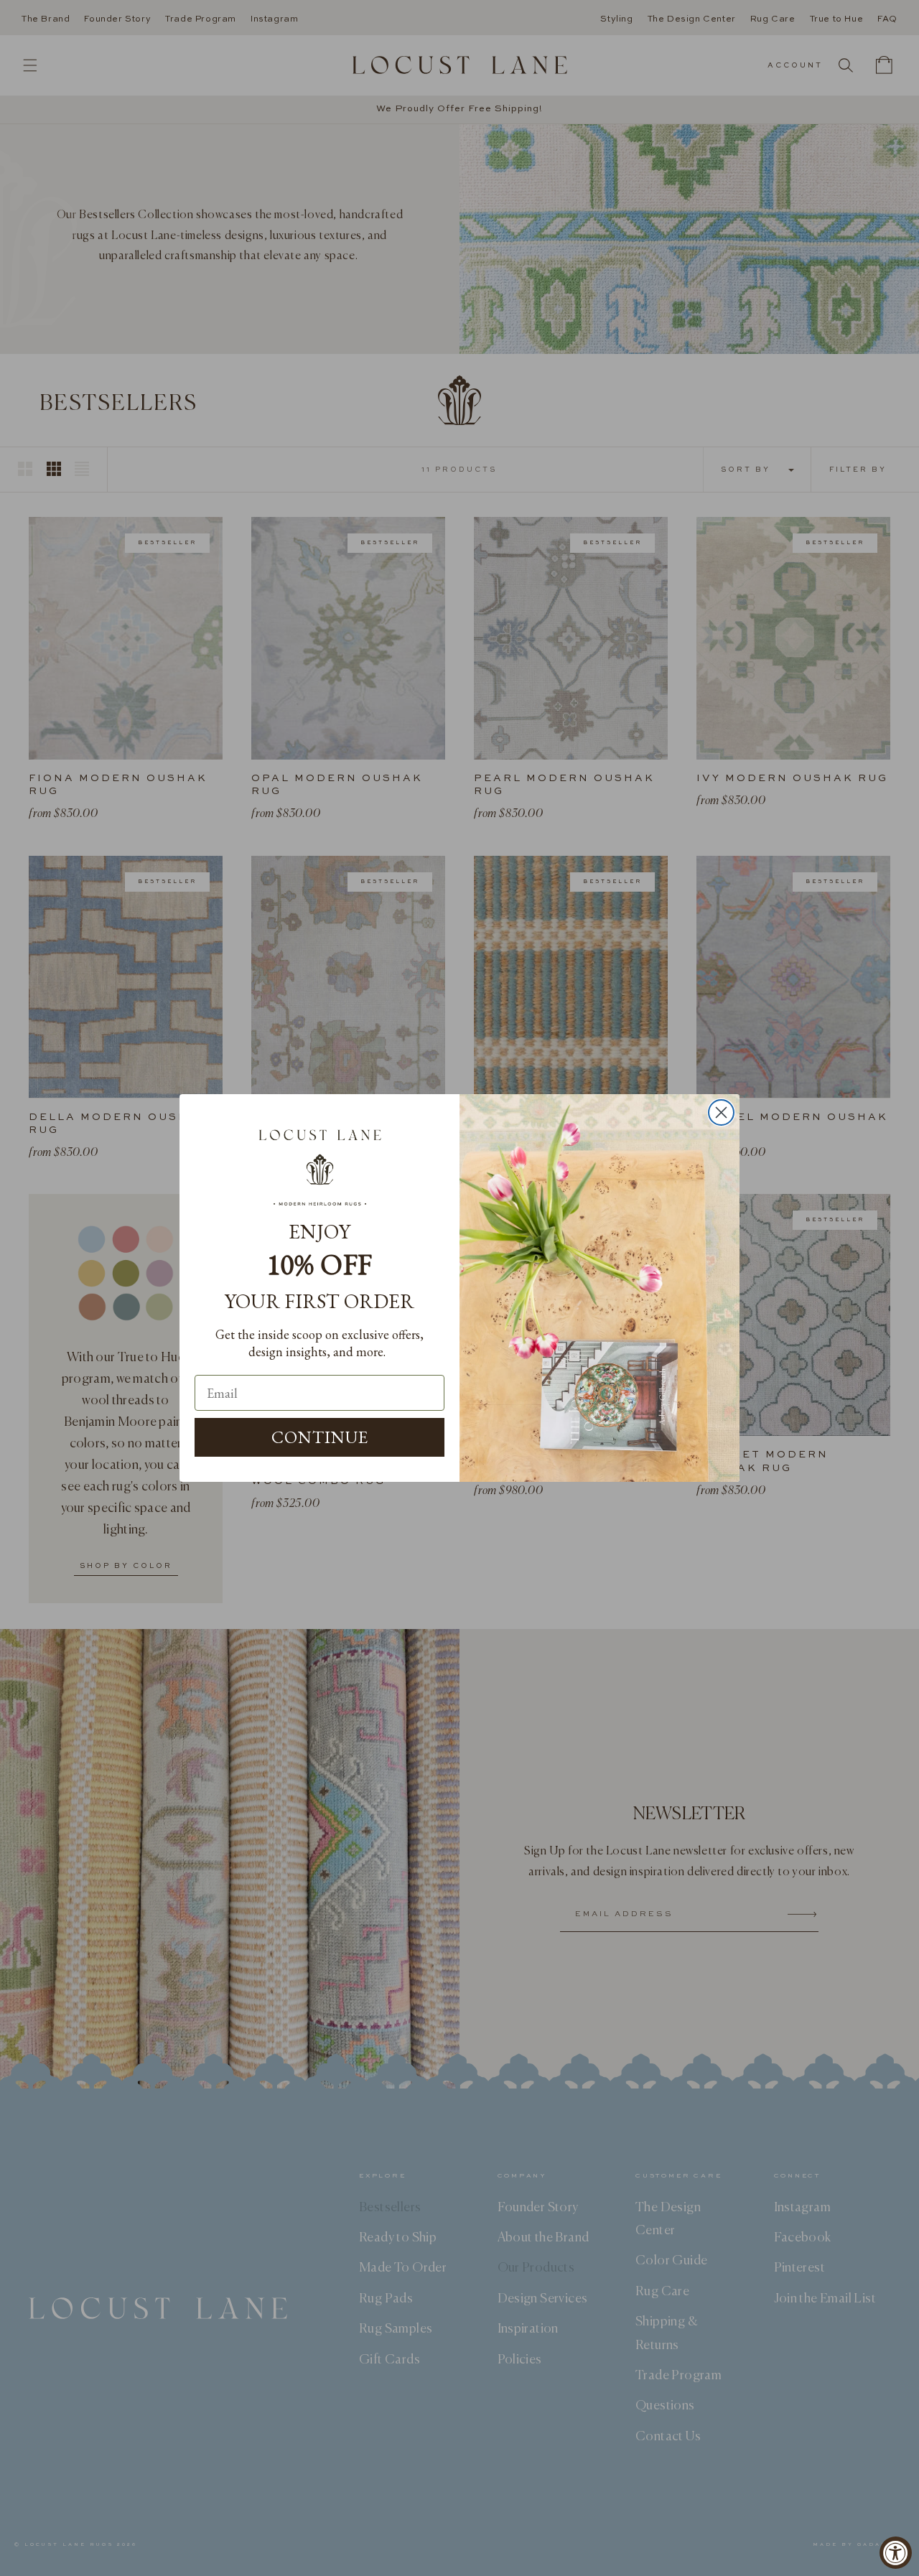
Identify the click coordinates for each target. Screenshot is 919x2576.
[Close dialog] (721, 1112)
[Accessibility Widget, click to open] (896, 2553)
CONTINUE (320, 1437)
